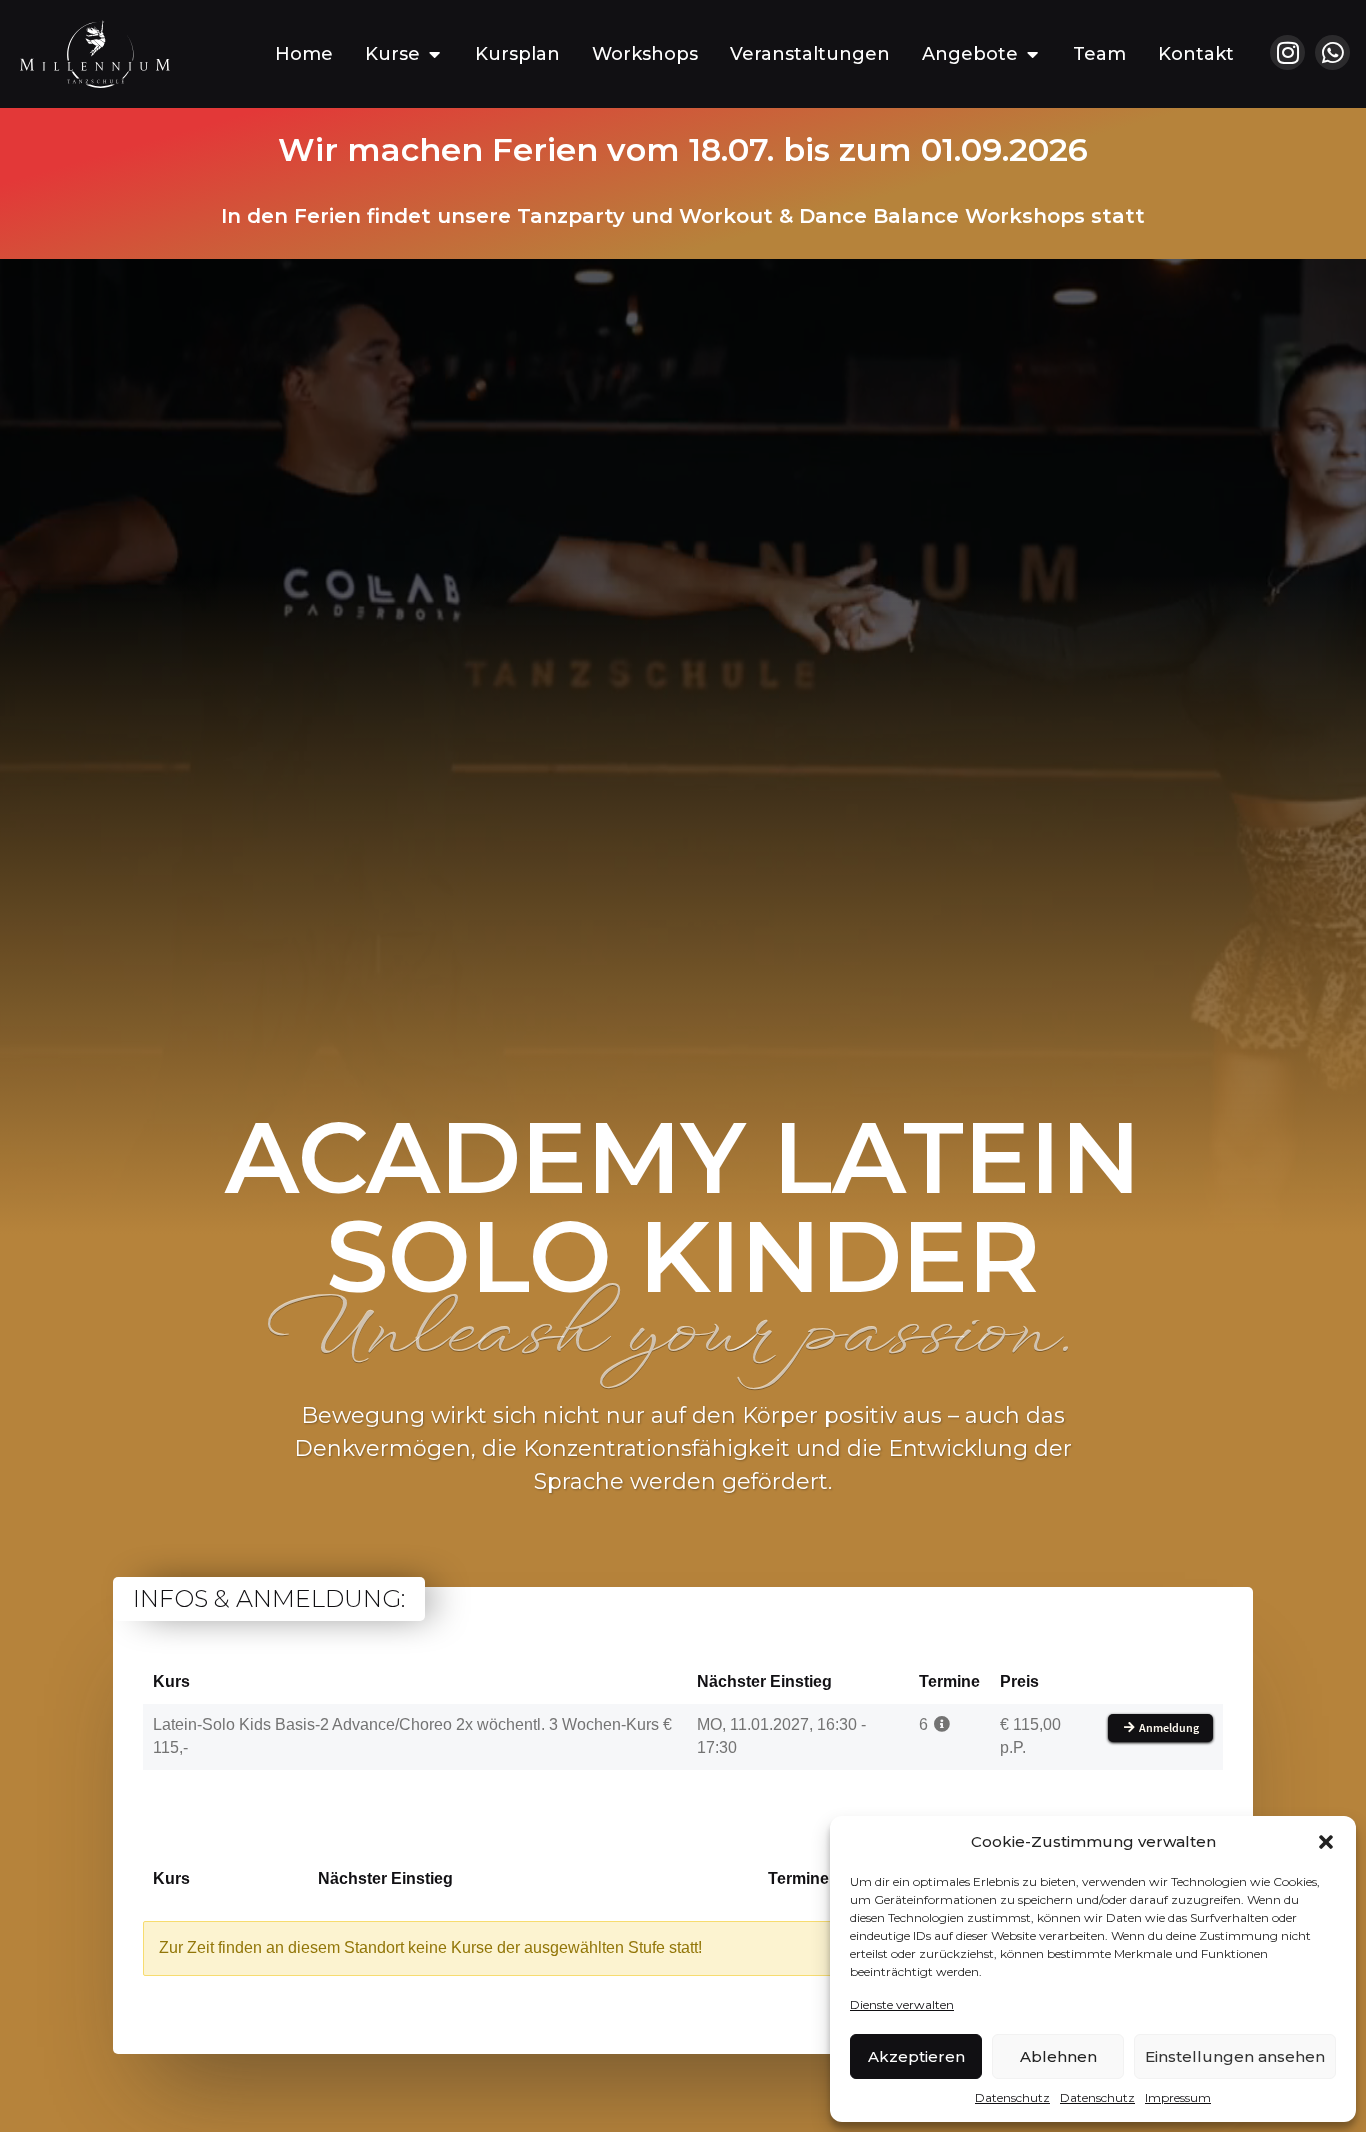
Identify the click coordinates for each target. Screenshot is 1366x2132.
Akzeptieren (916, 2056)
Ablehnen (1058, 2056)
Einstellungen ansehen (1235, 2056)
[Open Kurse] (434, 54)
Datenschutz (1012, 2097)
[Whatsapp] (1332, 52)
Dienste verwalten (902, 2004)
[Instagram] (1287, 52)
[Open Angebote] (1032, 54)
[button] (1326, 1842)
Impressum (1178, 2097)
